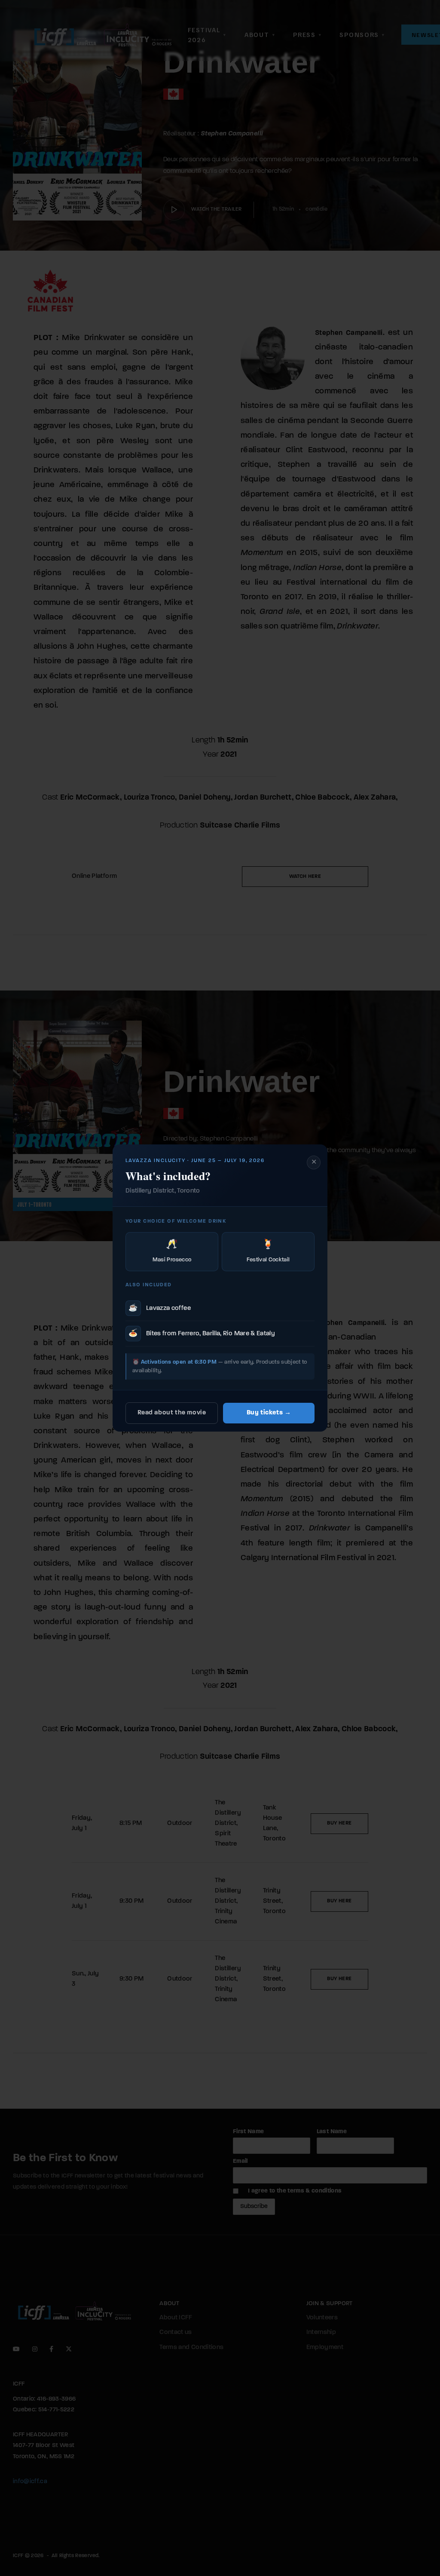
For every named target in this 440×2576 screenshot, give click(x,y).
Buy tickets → (269, 1413)
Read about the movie (172, 1413)
